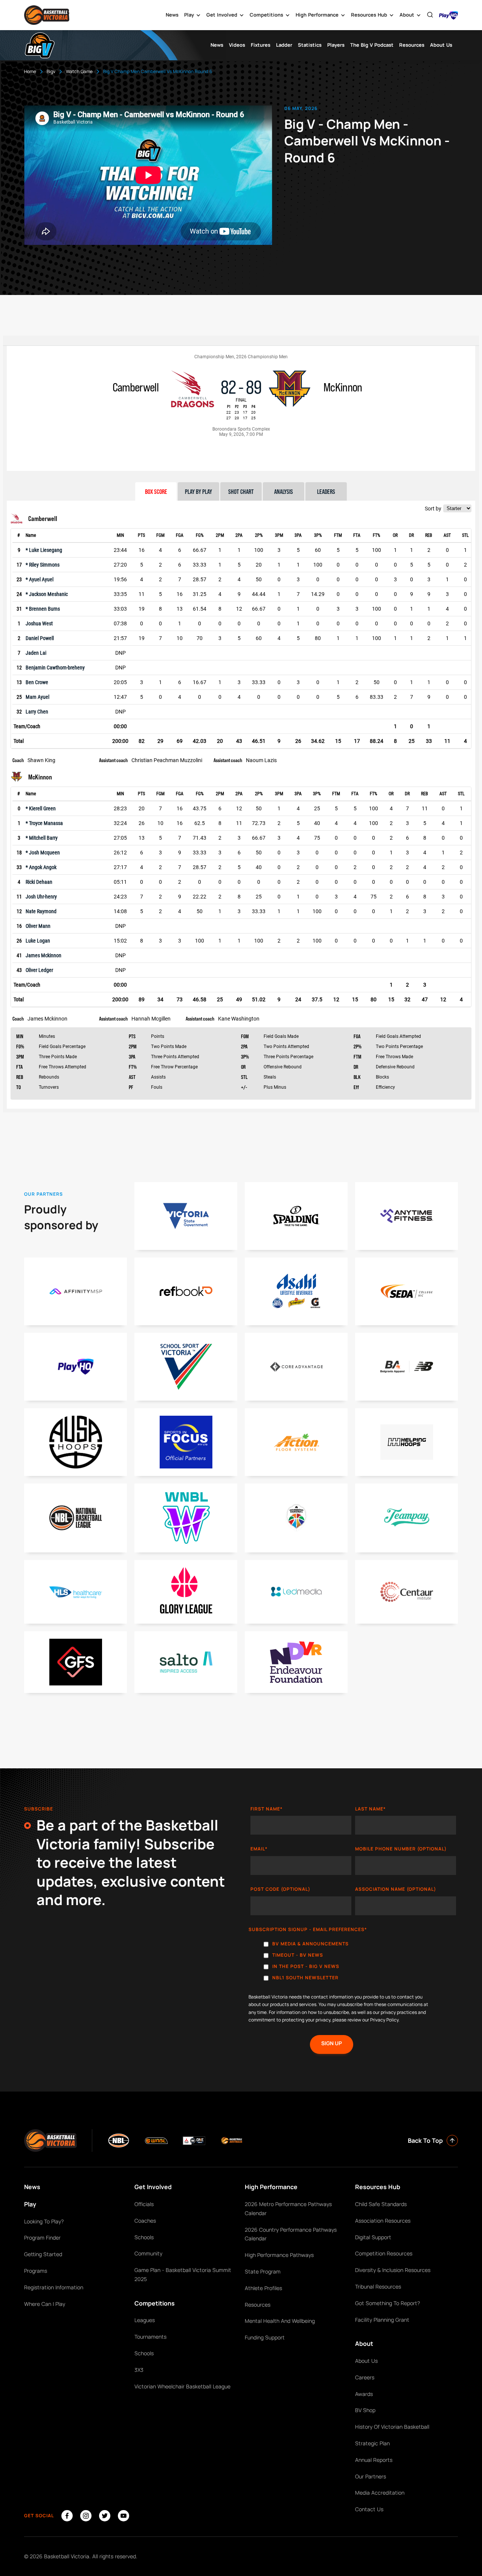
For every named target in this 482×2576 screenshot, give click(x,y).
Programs (36, 2271)
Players (336, 45)
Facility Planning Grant (382, 2320)
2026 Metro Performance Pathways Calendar (288, 2209)
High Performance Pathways (279, 2255)
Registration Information (54, 2287)
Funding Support (265, 2337)
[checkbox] (353, 1963)
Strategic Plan (372, 2443)
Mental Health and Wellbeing (280, 2321)
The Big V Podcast (372, 45)
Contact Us (369, 2509)
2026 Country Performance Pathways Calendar (291, 2234)
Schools (144, 2237)
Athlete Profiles (263, 2288)
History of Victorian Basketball (392, 2427)
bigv (51, 71)
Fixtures (261, 45)
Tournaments (150, 2337)
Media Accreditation (380, 2493)
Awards (364, 2394)
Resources (412, 45)
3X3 (139, 2370)
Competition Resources (384, 2253)
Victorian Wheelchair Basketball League (182, 2386)
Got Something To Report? (387, 2303)
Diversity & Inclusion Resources (393, 2270)
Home (30, 71)
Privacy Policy (384, 2020)
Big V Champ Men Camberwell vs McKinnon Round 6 (158, 71)
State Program (263, 2271)
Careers (365, 2377)
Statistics (310, 45)
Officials (144, 2204)
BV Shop (365, 2410)
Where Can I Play (45, 2304)
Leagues (145, 2320)
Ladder (284, 45)
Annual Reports (374, 2460)
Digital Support (373, 2237)
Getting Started (43, 2254)
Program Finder (42, 2238)
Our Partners (371, 2476)
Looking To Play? (44, 2221)
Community (148, 2253)
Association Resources (383, 2221)
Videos (237, 45)
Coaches (145, 2221)
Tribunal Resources (378, 2286)
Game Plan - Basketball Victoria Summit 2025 (183, 2274)
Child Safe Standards (381, 2204)
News (172, 15)
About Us (441, 45)
